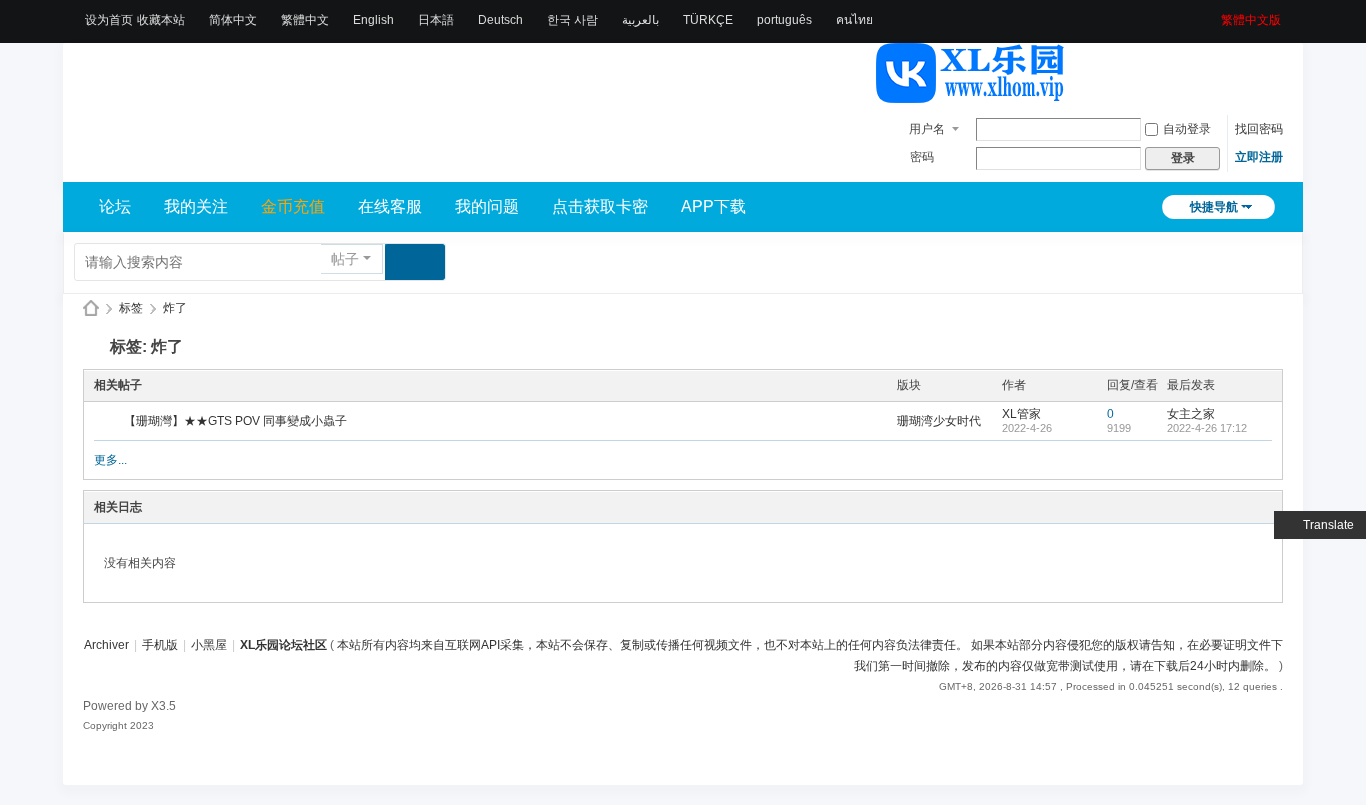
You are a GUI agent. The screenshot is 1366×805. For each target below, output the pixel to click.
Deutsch (500, 20)
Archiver (106, 645)
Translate (1328, 525)
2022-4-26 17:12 (1207, 428)
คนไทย (854, 20)
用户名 (927, 129)
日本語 (436, 20)
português (784, 20)
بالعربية (640, 20)
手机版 (160, 645)
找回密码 (1259, 129)
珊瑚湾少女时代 (939, 421)
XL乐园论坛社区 (91, 308)
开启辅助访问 (1214, 14)
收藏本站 (161, 20)
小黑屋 (209, 645)
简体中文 (233, 20)
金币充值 (293, 206)
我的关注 (196, 206)
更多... (110, 460)
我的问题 (487, 206)
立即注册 (1259, 157)
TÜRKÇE (708, 20)
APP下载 (713, 206)
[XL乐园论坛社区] (971, 94)
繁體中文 (305, 20)
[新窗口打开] (110, 422)
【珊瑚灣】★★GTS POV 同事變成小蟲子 (235, 421)
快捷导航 (1214, 207)
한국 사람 (572, 20)
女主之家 (1191, 414)
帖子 (345, 259)
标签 (131, 308)
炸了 (175, 308)
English (373, 20)
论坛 (115, 206)
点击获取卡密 (600, 206)
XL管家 (1021, 414)
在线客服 (390, 206)
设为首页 (109, 20)
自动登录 (1187, 129)
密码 (922, 157)
